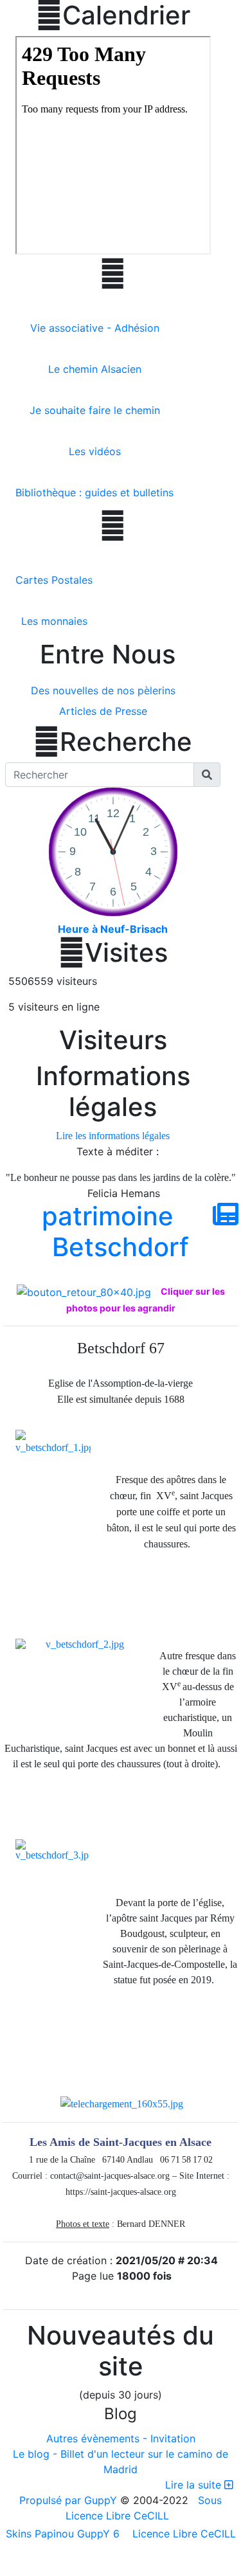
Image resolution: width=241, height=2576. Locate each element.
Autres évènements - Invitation (121, 2438)
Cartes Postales (54, 580)
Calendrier (113, 15)
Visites (113, 953)
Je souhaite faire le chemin (95, 410)
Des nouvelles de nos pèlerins (103, 690)
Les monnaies (54, 621)
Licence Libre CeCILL (183, 2534)
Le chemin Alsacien (95, 369)
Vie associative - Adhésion (95, 328)
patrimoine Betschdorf (115, 1231)
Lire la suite (195, 2485)
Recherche (113, 742)
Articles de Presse (103, 711)
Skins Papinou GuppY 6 (66, 2534)
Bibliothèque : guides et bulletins (94, 492)
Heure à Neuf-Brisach (113, 929)
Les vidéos (95, 451)
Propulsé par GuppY (70, 2500)
